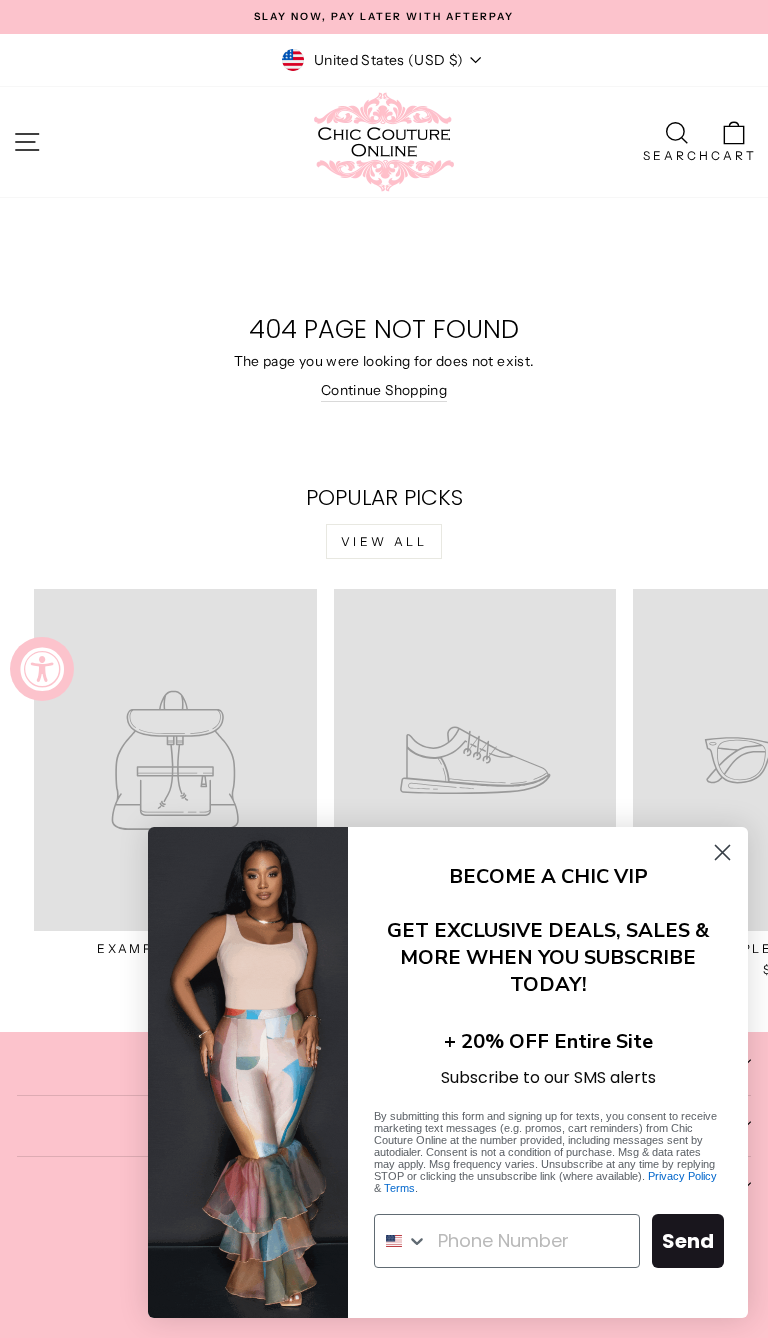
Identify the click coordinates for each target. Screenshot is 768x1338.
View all (384, 541)
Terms (399, 1188)
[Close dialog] (722, 852)
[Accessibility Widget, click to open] (42, 669)
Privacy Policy (682, 1176)
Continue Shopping (384, 390)
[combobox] (401, 1241)
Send (688, 1241)
